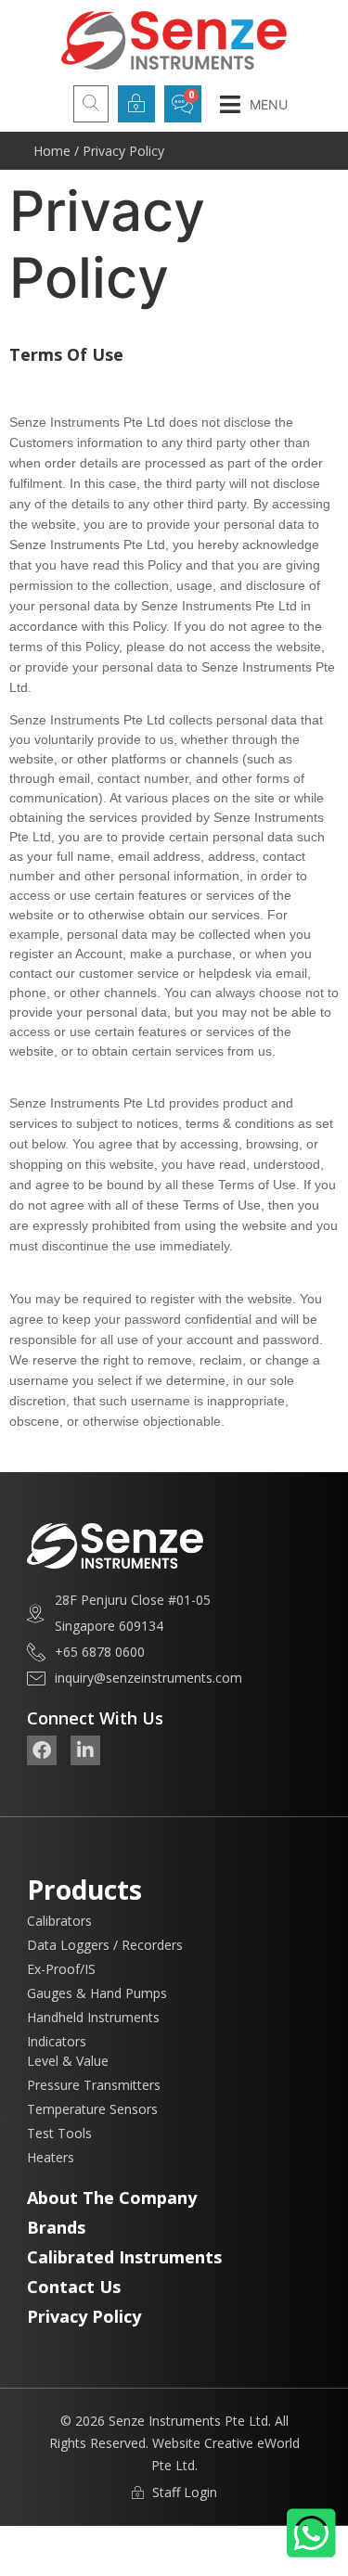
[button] (254, 104)
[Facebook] (42, 1750)
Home (52, 151)
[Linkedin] (85, 1750)
